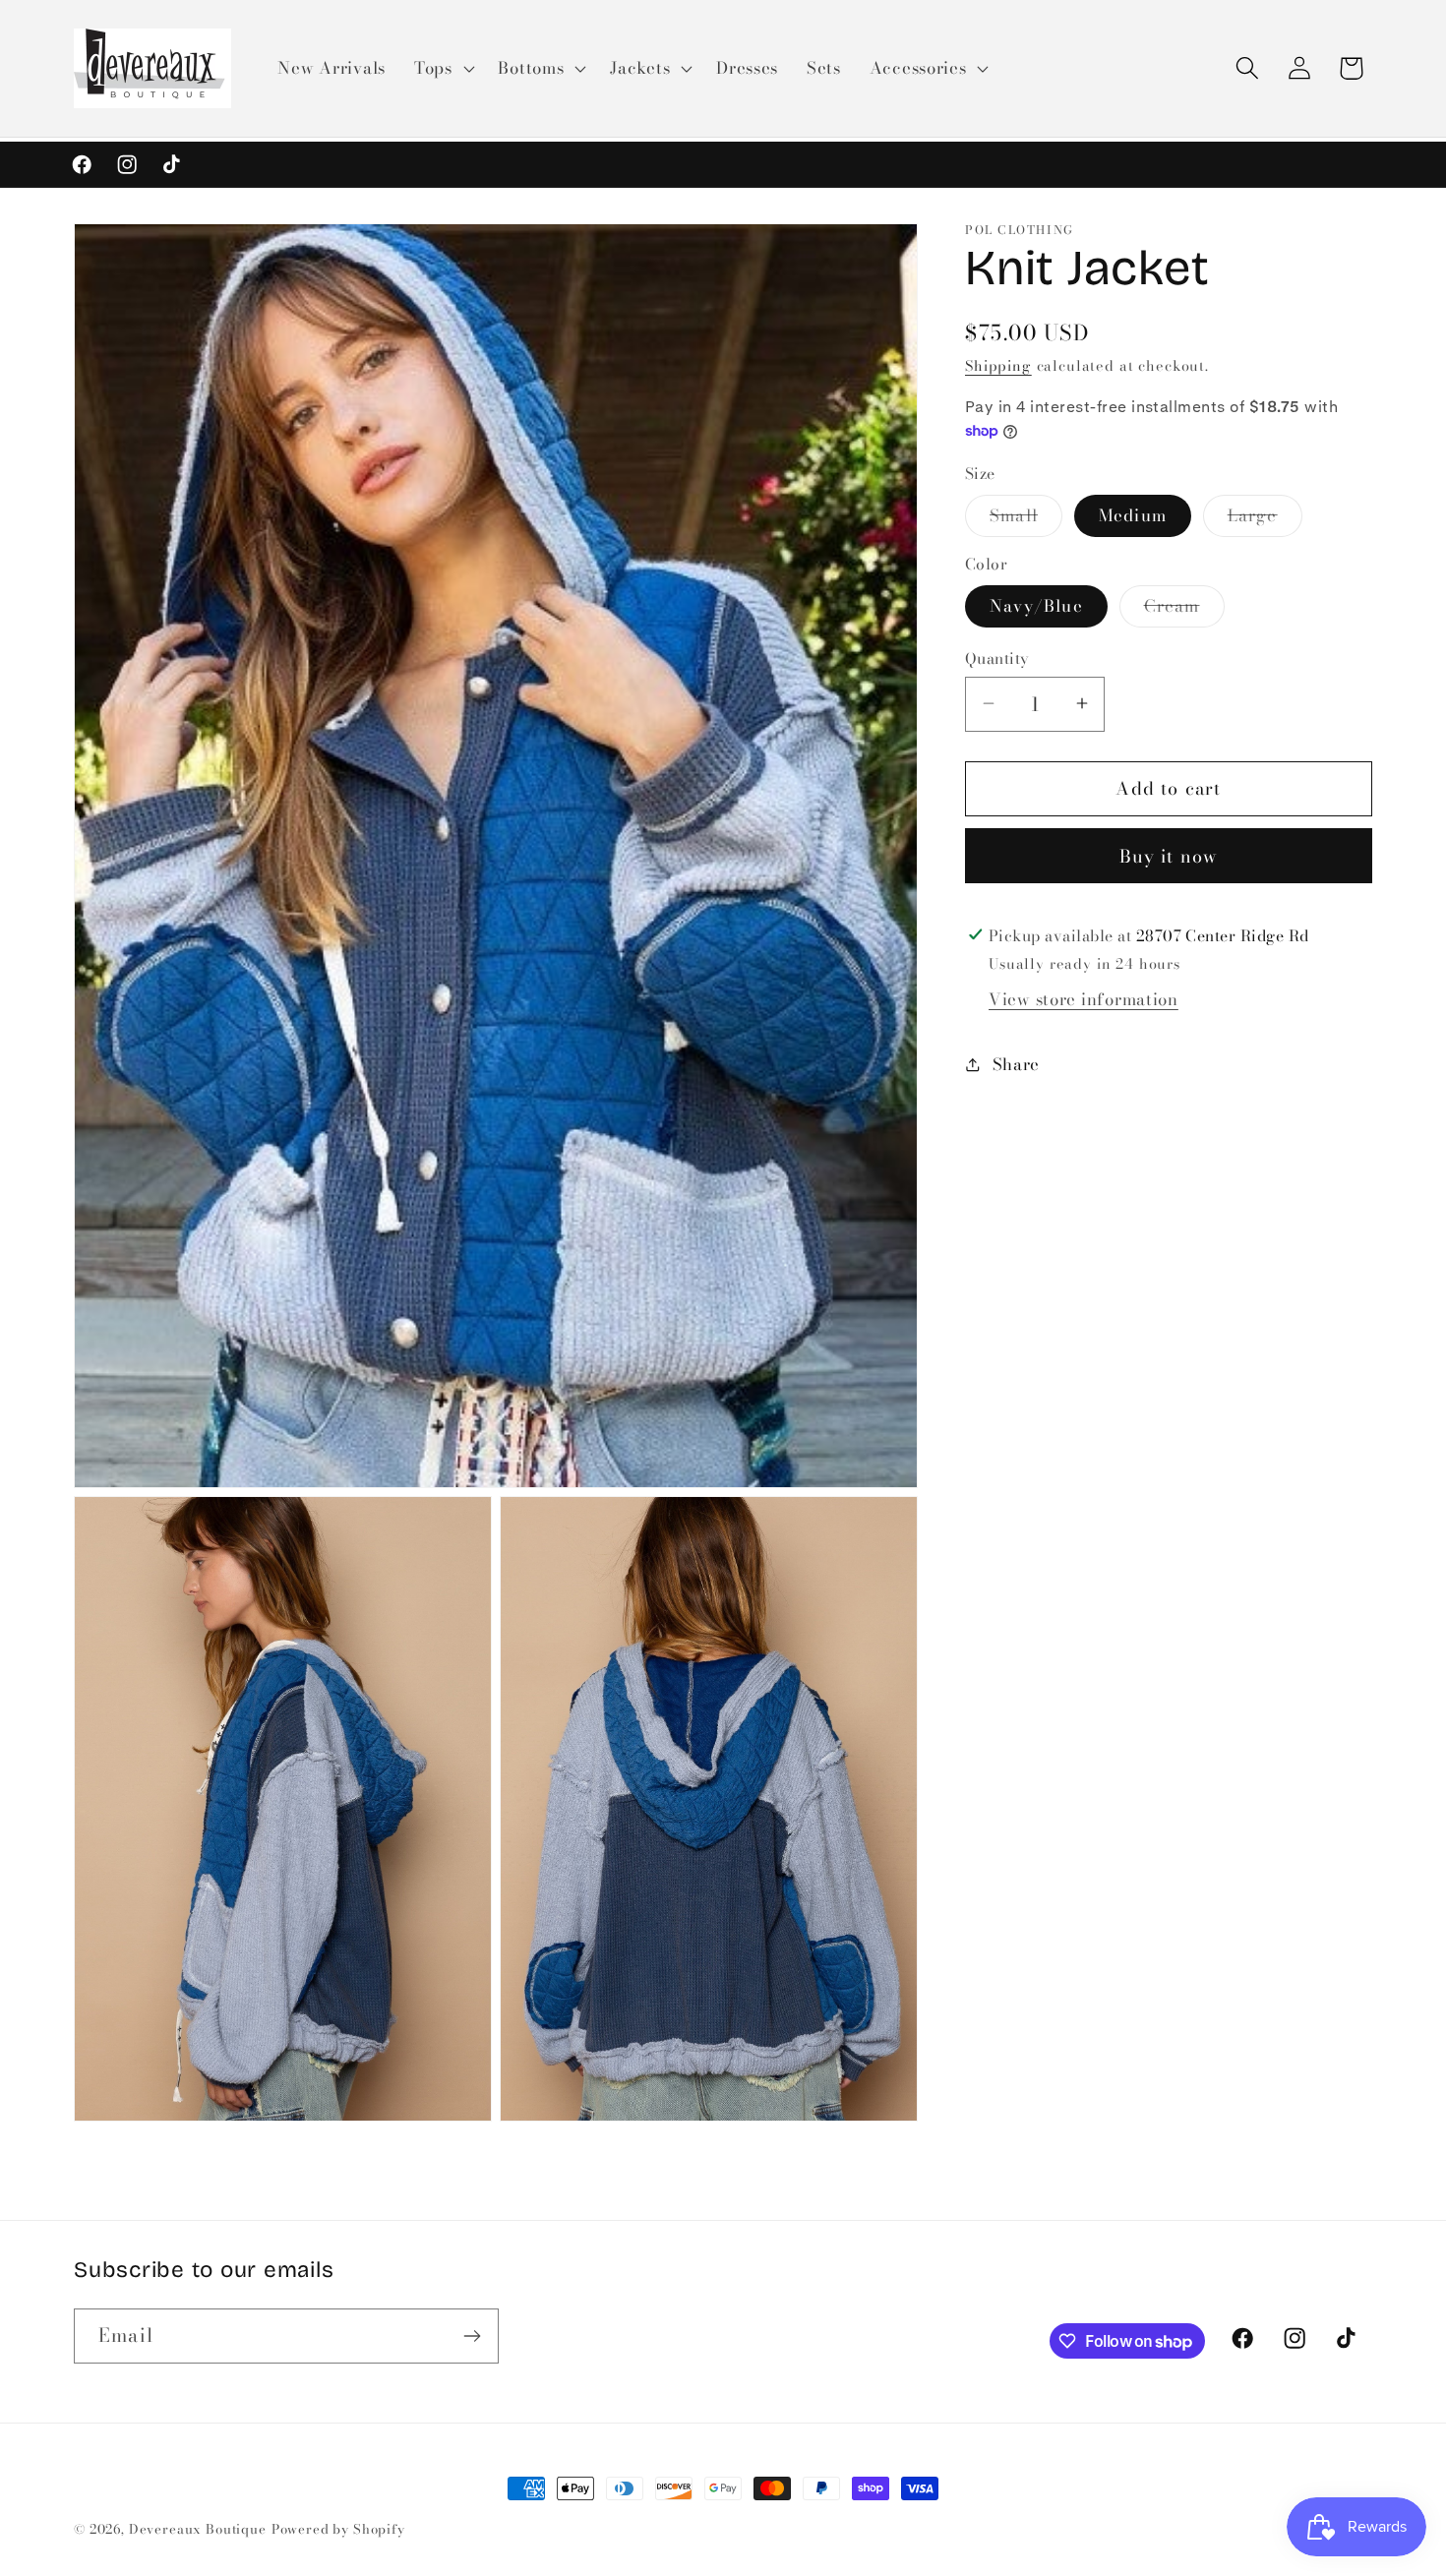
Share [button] (1016, 1063)
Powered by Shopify (338, 2529)
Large (1265, 518)
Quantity (997, 658)
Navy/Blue (1036, 606)
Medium (1133, 514)
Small (1026, 518)
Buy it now (1169, 855)
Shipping (998, 366)
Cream (1184, 610)
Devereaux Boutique (198, 2529)
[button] (442, 69)
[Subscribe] (472, 2336)
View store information (1084, 998)
